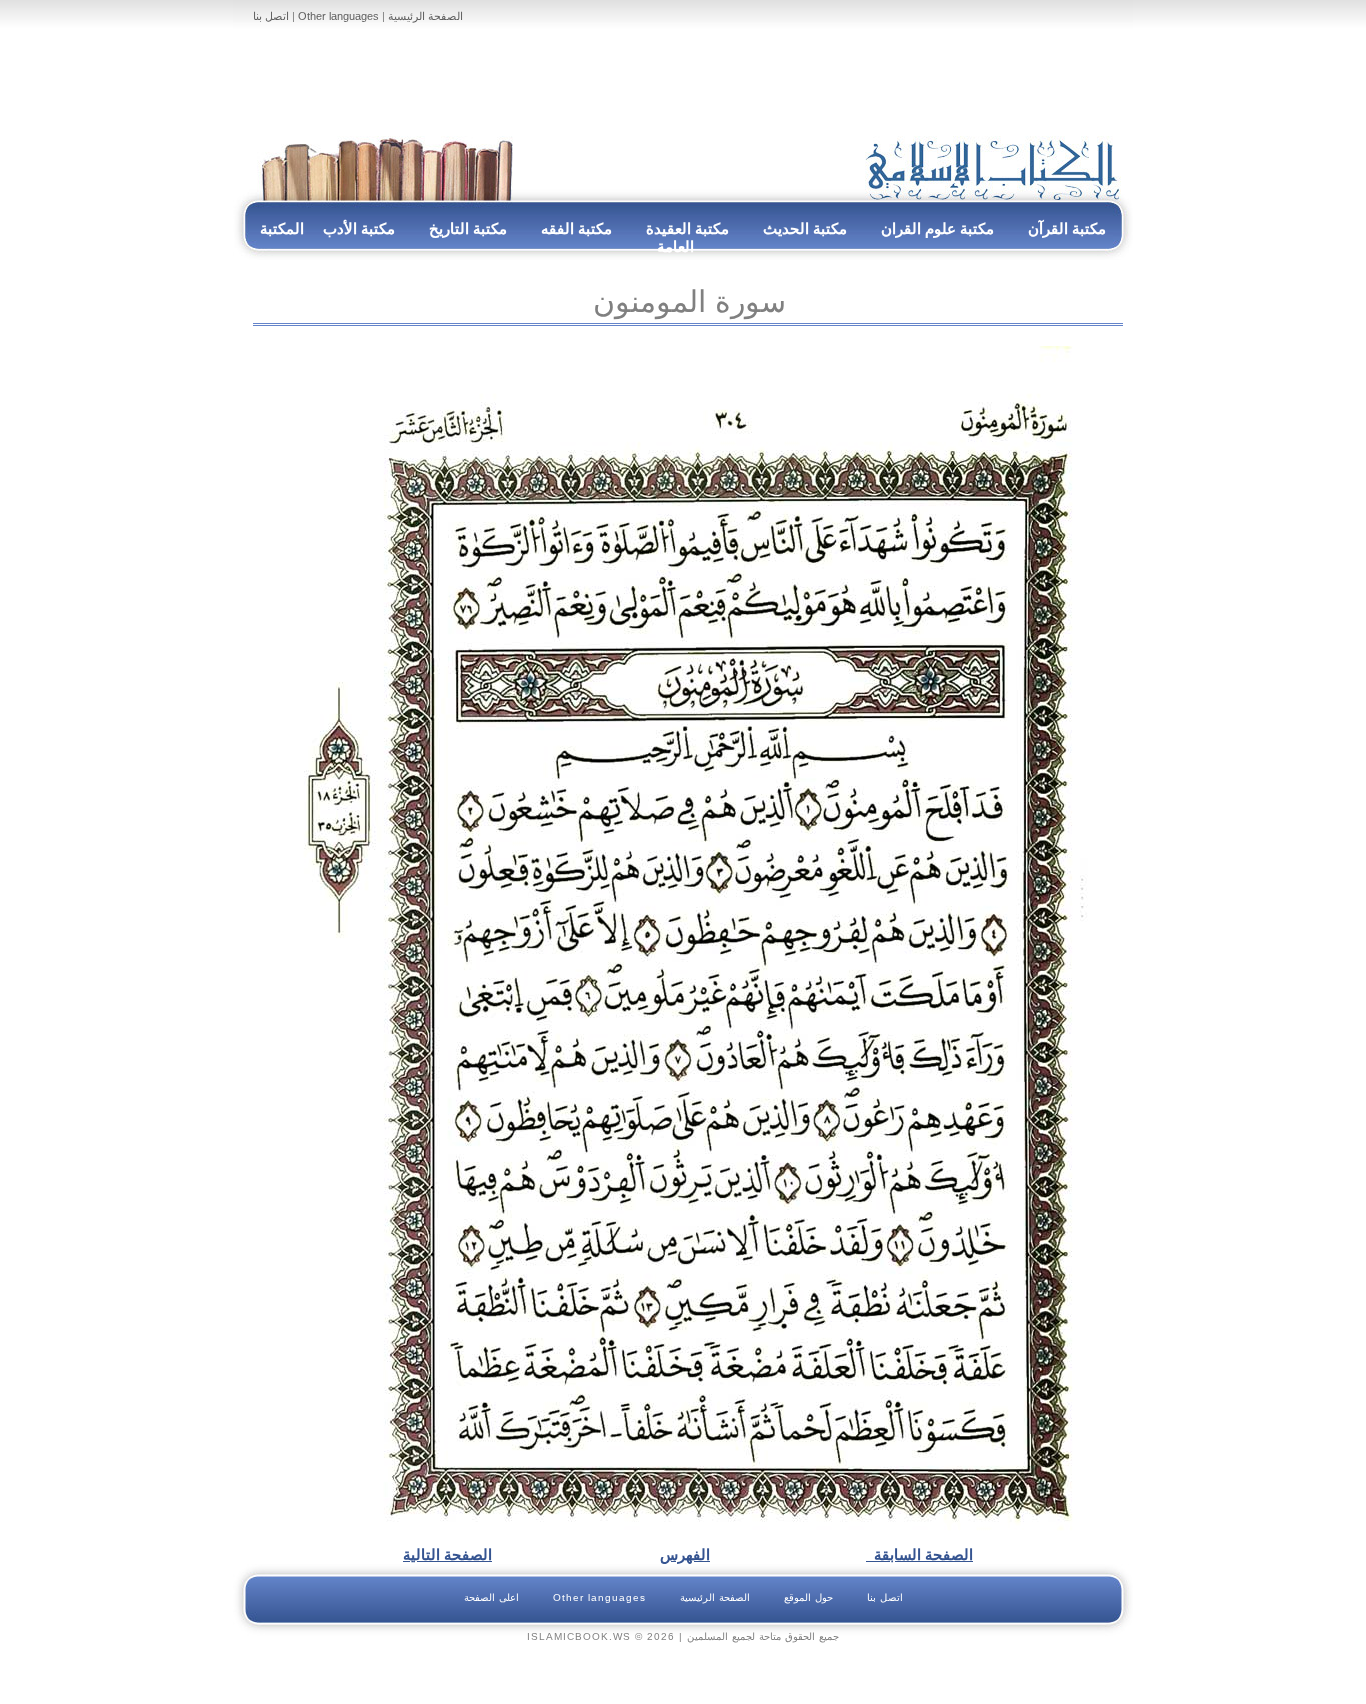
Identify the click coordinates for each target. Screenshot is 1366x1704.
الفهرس (685, 1554)
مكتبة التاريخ (468, 228)
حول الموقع (808, 1597)
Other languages (338, 16)
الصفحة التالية (447, 1554)
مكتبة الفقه (574, 228)
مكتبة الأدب (359, 228)
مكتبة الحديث (805, 228)
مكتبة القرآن (1067, 228)
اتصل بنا (271, 16)
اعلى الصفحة (491, 1597)
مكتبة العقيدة (685, 228)
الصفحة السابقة (919, 1554)
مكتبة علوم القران (937, 228)
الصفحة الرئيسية (425, 16)
